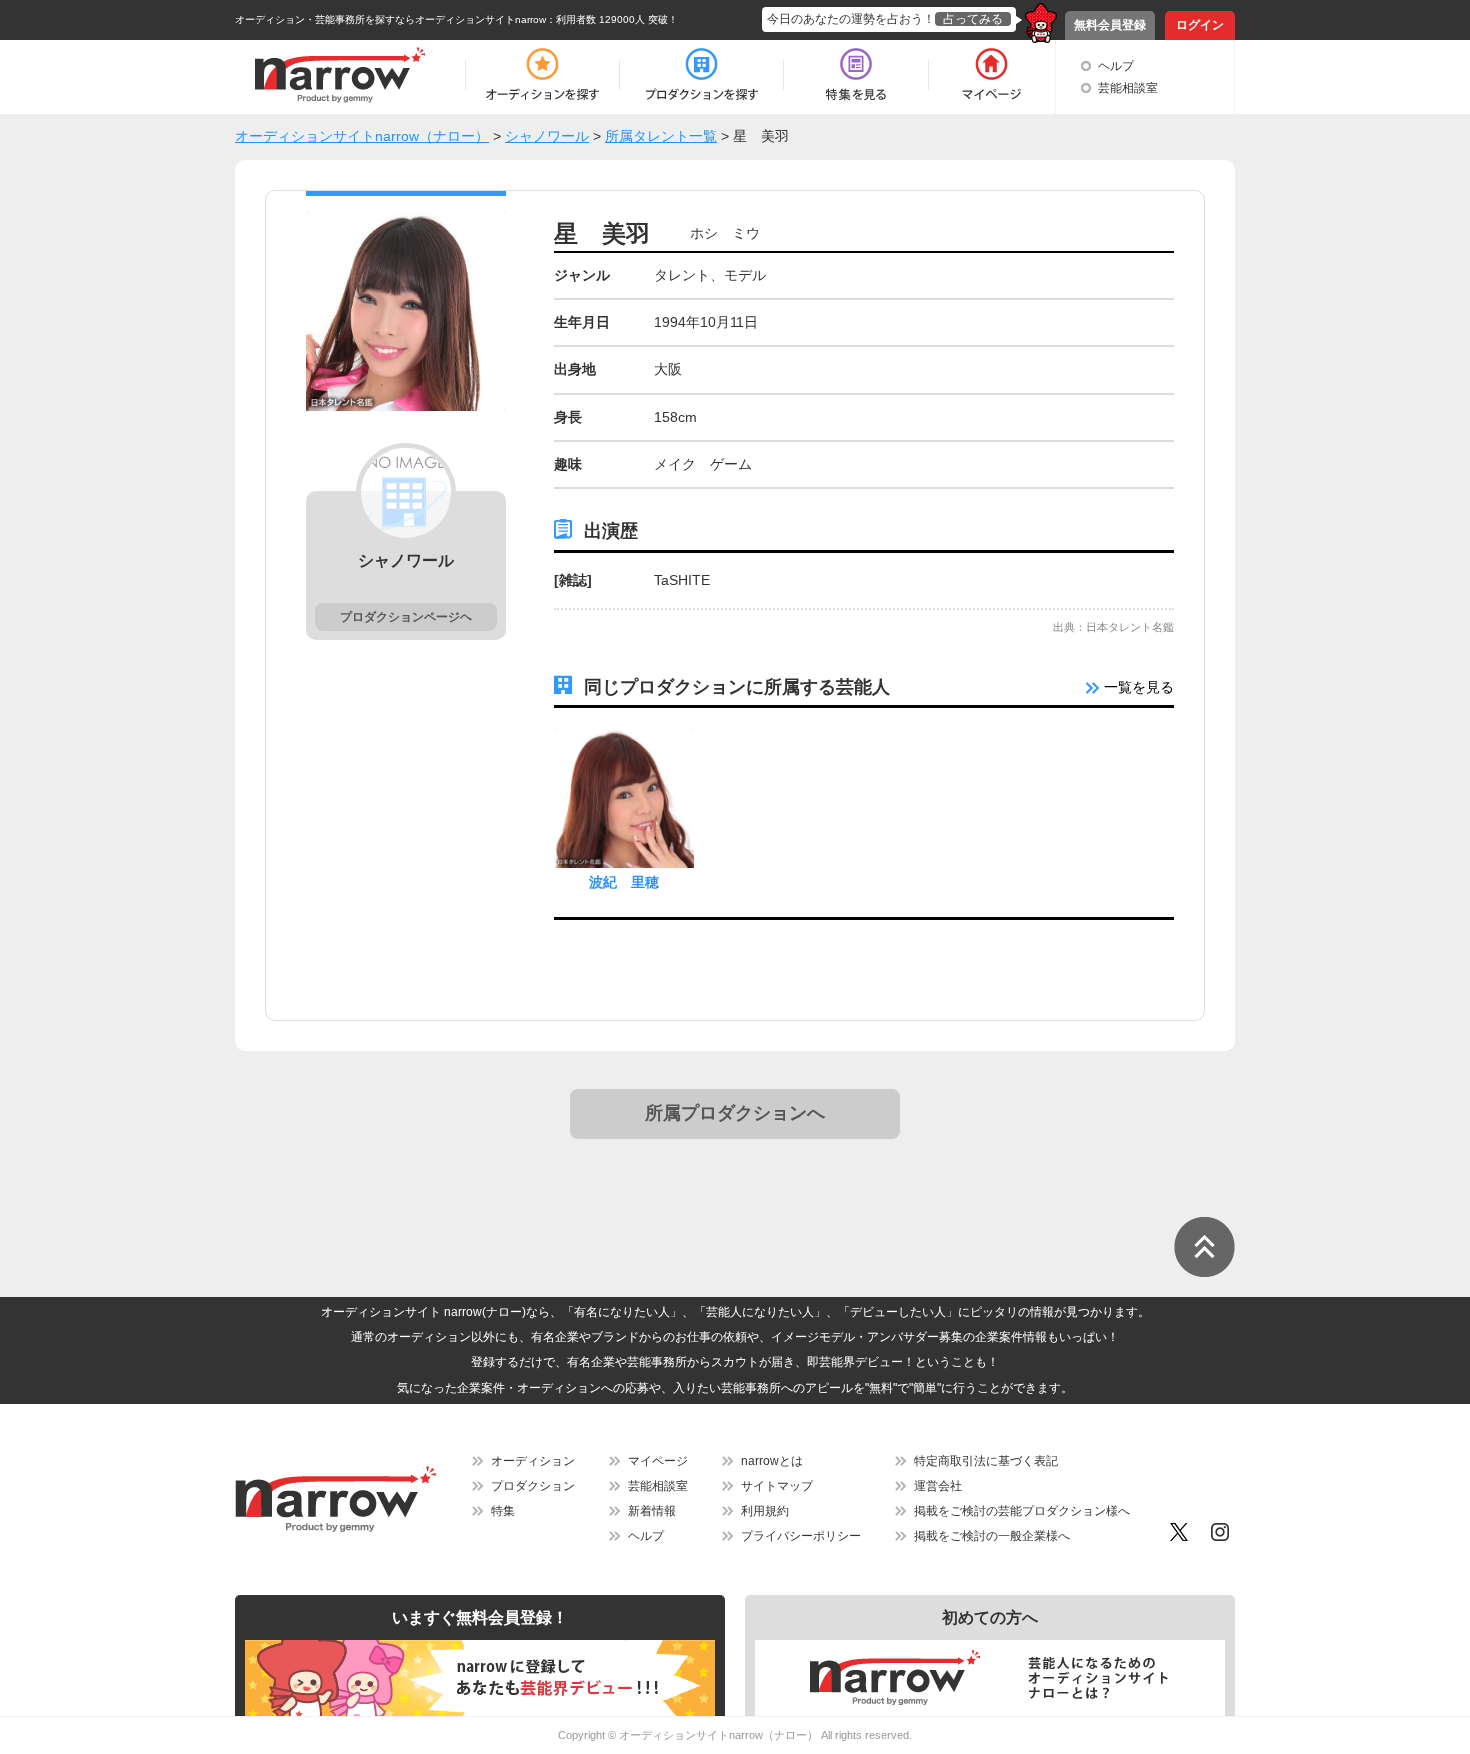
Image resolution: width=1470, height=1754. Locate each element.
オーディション (533, 1461)
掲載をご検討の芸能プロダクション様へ (1022, 1511)
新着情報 (652, 1511)
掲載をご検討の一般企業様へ (992, 1536)
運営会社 (938, 1486)
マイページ (658, 1461)
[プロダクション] (701, 75)
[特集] (856, 75)
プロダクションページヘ (406, 617)
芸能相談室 (1128, 88)
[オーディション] (542, 75)
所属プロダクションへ (735, 1113)
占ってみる (973, 19)
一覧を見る (1137, 687)
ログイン (1200, 25)
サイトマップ (777, 1486)
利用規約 (765, 1511)
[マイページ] (990, 75)
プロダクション (533, 1486)
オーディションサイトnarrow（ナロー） (718, 1735)
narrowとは (772, 1461)
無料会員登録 (1110, 25)
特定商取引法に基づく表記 (986, 1461)
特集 (503, 1511)
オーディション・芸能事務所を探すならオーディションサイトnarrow (390, 19)
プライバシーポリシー (801, 1536)
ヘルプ (1116, 66)
